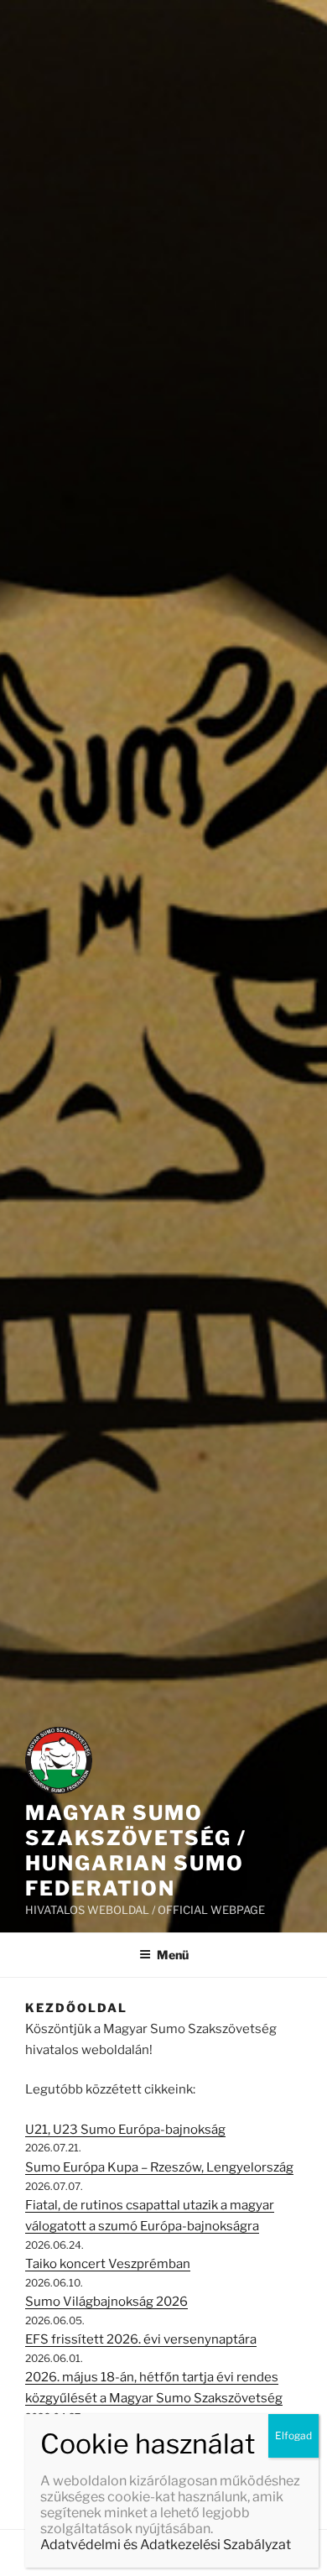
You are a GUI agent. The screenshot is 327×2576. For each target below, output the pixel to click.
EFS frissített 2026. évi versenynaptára (141, 2339)
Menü (173, 1955)
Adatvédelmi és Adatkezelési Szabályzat (166, 2545)
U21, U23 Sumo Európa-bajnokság (125, 2130)
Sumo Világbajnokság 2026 (106, 2302)
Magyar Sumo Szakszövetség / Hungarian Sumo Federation (136, 1851)
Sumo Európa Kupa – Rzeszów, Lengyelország (159, 2167)
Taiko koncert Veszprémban (108, 2264)
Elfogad (293, 2435)
